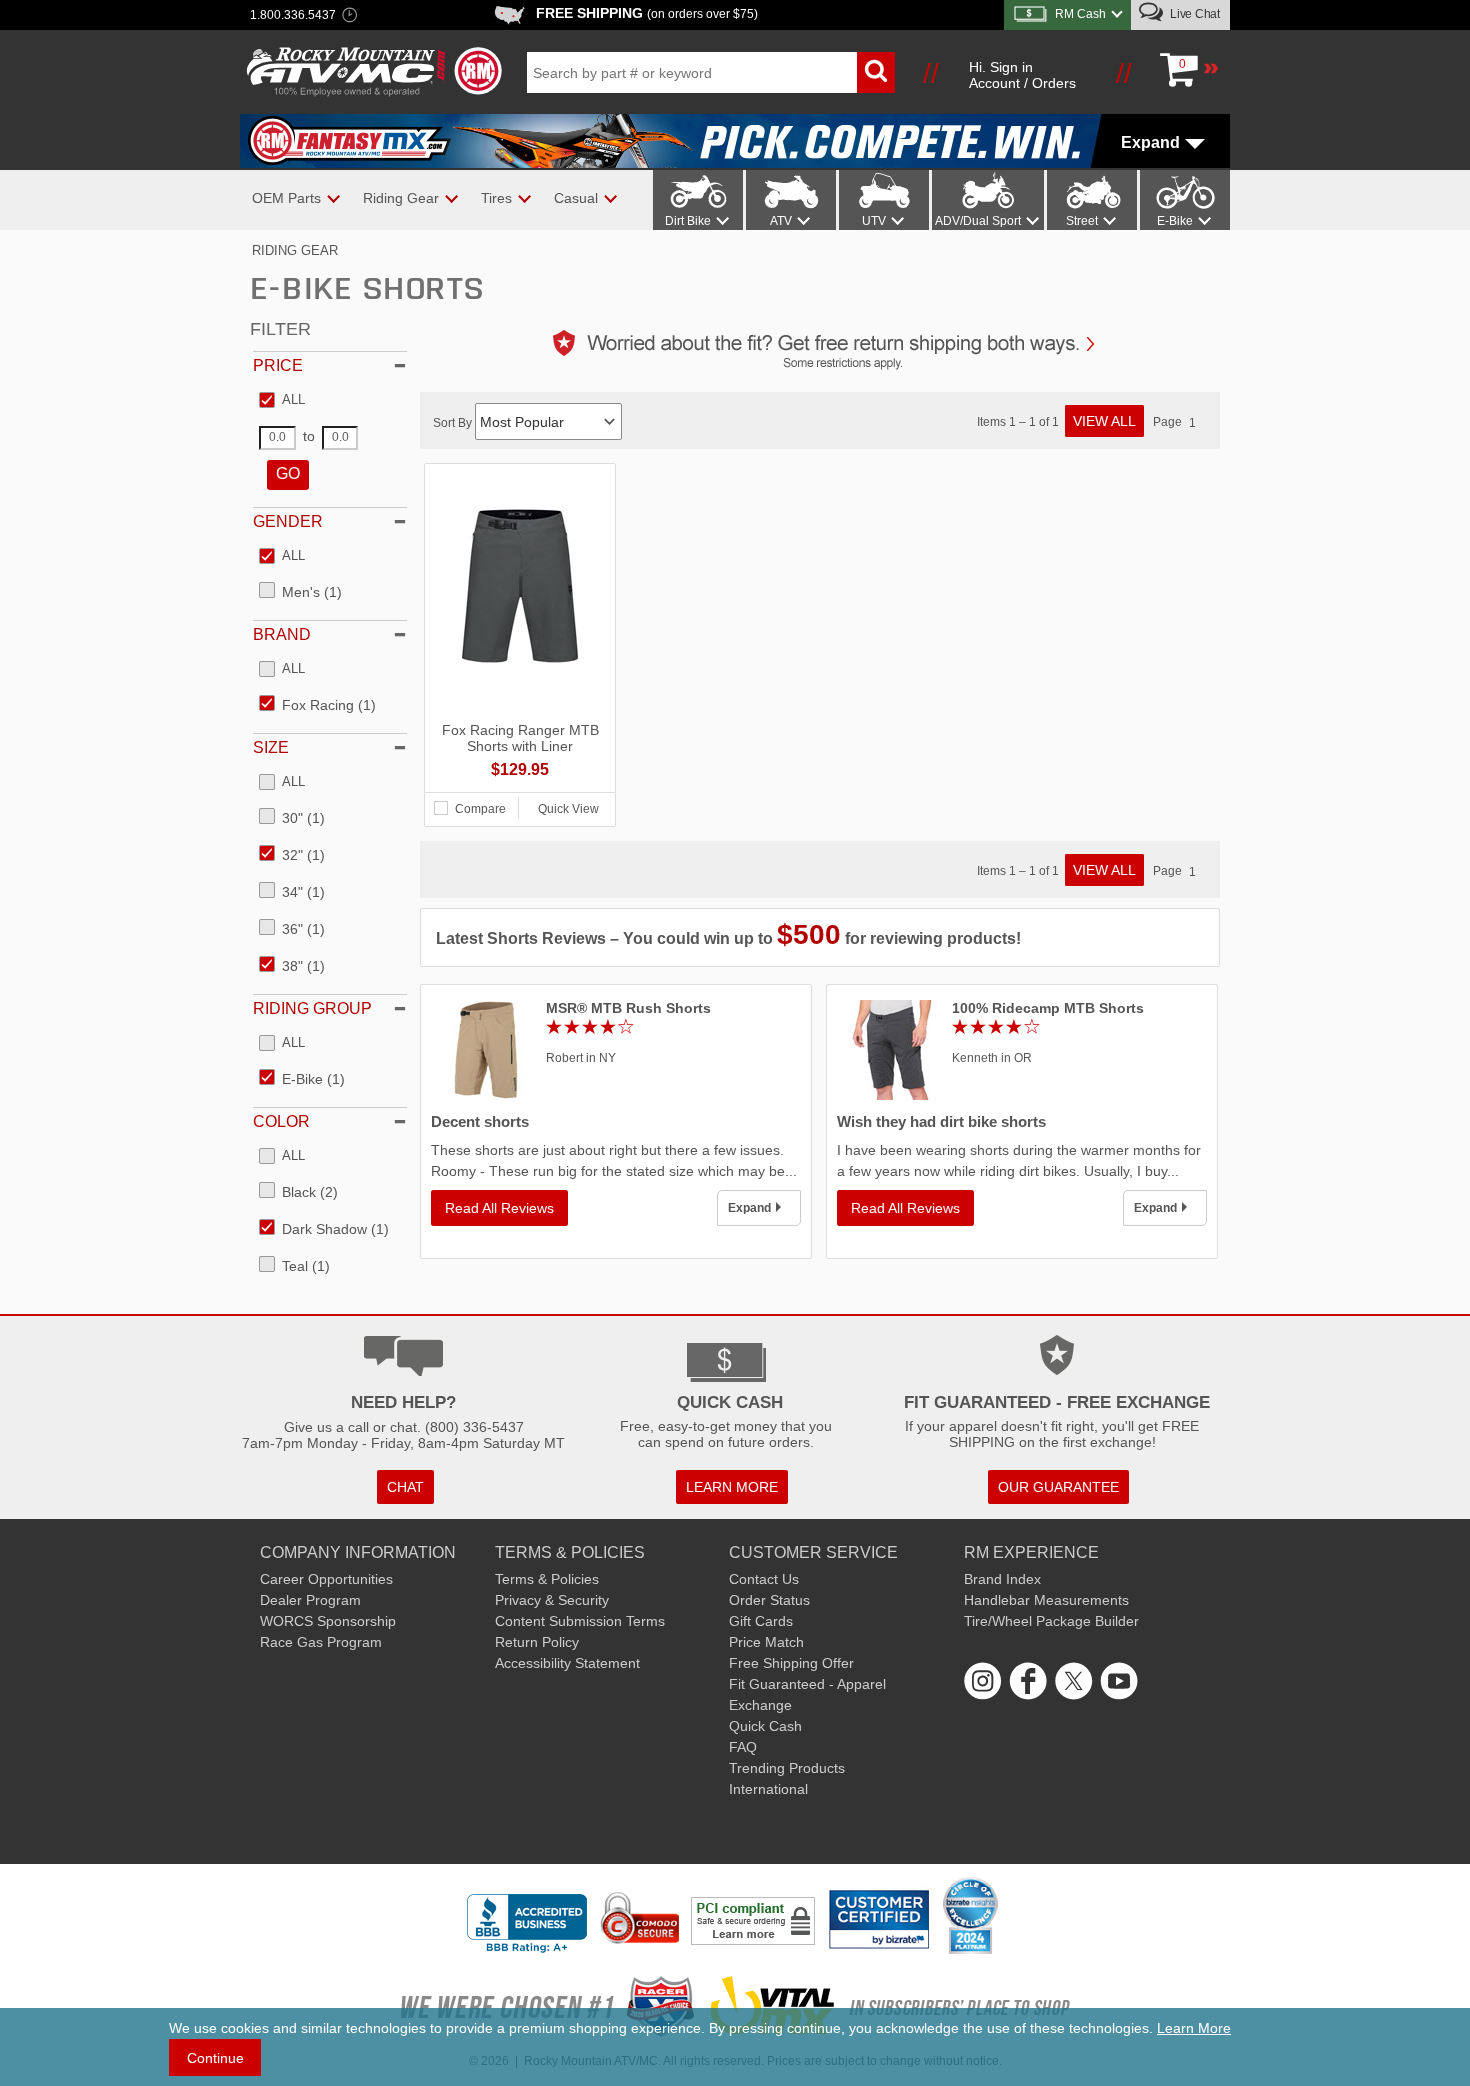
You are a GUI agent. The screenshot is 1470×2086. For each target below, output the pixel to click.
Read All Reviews (499, 1208)
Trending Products (787, 1768)
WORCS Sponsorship (328, 1621)
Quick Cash (765, 1726)
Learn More (1194, 2028)
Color (281, 1121)
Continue (215, 2058)
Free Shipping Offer (791, 1663)
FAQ (743, 1747)
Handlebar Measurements (1046, 1600)
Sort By (454, 423)
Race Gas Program (321, 1642)
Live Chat (1193, 14)
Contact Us (764, 1579)
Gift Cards (761, 1621)
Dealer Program (310, 1600)
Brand (282, 634)
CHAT (405, 1487)
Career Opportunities (326, 1579)
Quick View (568, 809)
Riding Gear (295, 250)
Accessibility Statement (567, 1663)
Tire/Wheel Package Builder (1051, 1621)
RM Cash (1080, 14)
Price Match (766, 1642)
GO (288, 473)
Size (271, 747)
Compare (480, 809)
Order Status (769, 1600)
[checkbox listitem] (282, 401)
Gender (288, 521)
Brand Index (1002, 1579)
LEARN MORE (732, 1487)
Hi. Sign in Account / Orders (1022, 75)
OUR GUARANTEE (1058, 1487)
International (768, 1789)
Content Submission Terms (580, 1621)
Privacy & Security (552, 1600)
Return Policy (537, 1642)
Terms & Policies (547, 1579)
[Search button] (876, 72)
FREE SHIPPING (647, 13)
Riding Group (312, 1008)
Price (278, 365)
